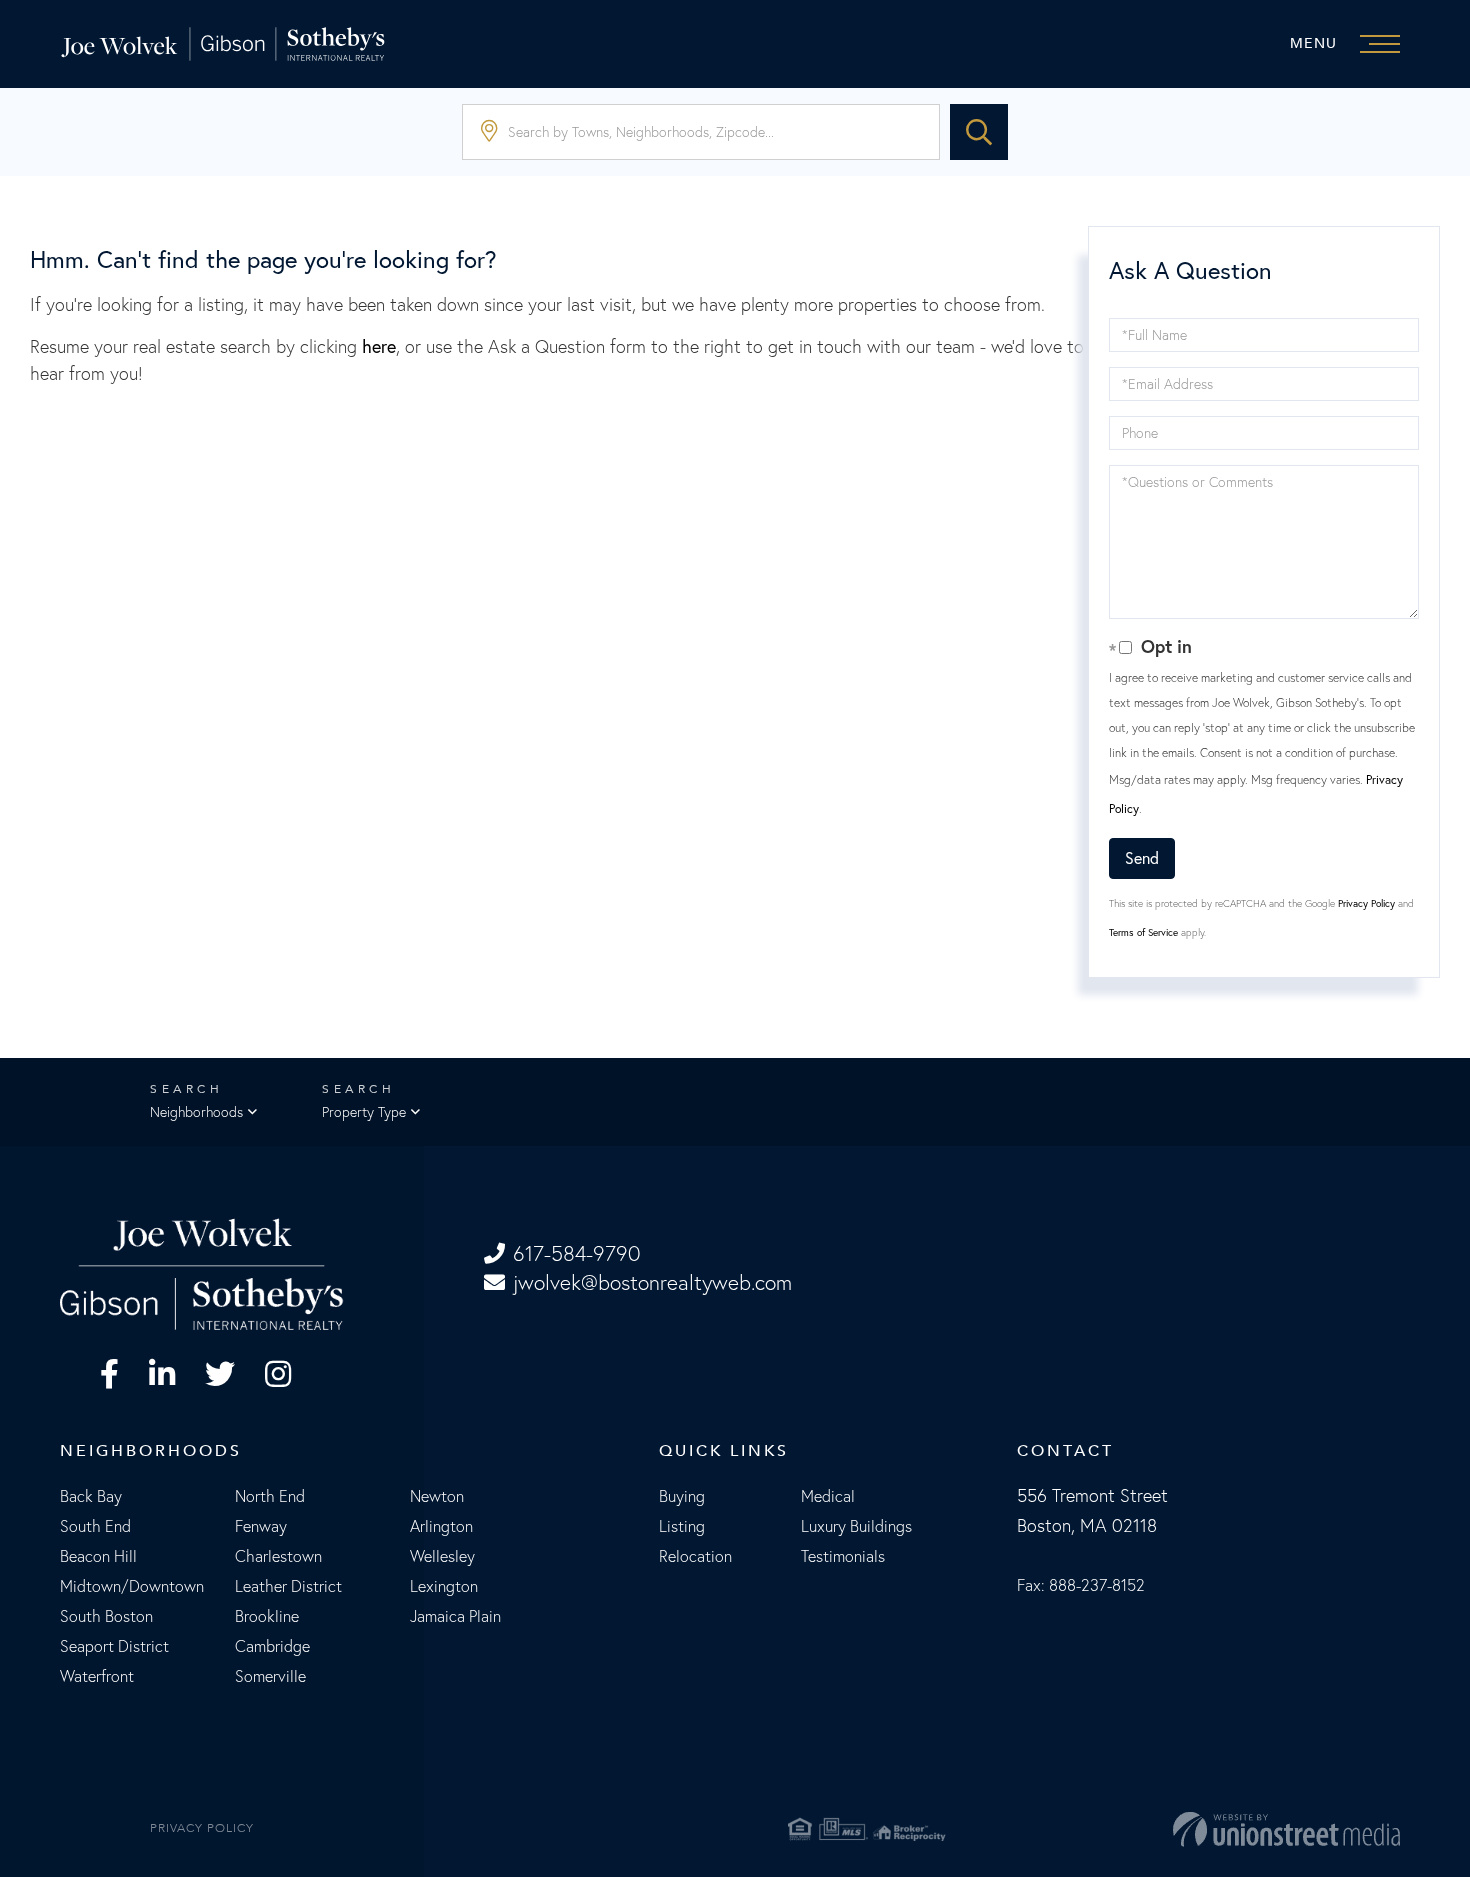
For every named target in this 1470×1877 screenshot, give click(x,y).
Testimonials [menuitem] (843, 1556)
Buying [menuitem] (682, 1496)
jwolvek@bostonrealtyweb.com (652, 1282)
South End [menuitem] (95, 1526)
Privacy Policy (1366, 903)
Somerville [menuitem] (270, 1676)
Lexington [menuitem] (444, 1586)
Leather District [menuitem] (288, 1586)
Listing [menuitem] (682, 1526)
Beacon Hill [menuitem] (98, 1556)
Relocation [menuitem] (695, 1556)
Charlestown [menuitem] (278, 1556)
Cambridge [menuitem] (272, 1646)
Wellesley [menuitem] (442, 1556)
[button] (979, 132)
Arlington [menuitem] (441, 1526)
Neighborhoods (196, 1112)
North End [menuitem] (270, 1496)
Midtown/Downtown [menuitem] (132, 1586)
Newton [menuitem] (437, 1496)
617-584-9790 (576, 1253)
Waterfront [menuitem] (97, 1676)
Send (1142, 857)
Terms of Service (1143, 932)
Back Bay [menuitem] (91, 1496)
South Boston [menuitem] (106, 1616)
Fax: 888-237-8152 (1081, 1585)
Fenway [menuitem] (261, 1526)
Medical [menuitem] (828, 1496)
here (379, 346)
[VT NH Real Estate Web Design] (1183, 1829)
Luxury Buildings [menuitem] (856, 1526)
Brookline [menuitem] (267, 1616)
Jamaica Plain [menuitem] (455, 1616)
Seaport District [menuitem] (114, 1646)
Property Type (364, 1112)
